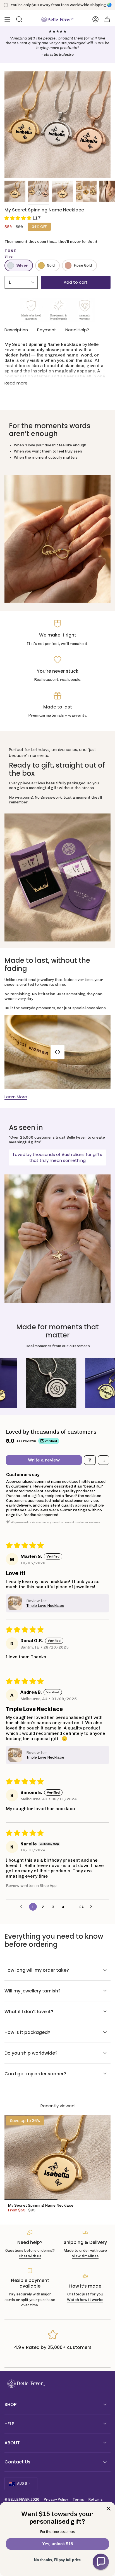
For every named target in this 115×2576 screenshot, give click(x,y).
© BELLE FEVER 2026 (22, 2499)
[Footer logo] (25, 2384)
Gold (51, 265)
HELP (9, 2424)
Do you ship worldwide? (31, 2053)
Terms (78, 2499)
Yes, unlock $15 (57, 2544)
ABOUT (12, 2443)
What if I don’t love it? (29, 2012)
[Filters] (90, 1460)
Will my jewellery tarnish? (33, 1991)
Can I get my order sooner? (35, 2074)
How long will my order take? (37, 1970)
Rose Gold (83, 265)
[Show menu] (7, 19)
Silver (22, 265)
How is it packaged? (27, 2032)
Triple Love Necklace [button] (45, 1606)
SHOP (10, 2404)
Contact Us (17, 2462)
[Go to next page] (93, 1907)
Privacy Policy (56, 2499)
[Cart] (107, 19)
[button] (18, 218)
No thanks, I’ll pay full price (57, 2560)
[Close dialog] (109, 2509)
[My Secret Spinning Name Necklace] (57, 2157)
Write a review (44, 1460)
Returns (96, 2499)
